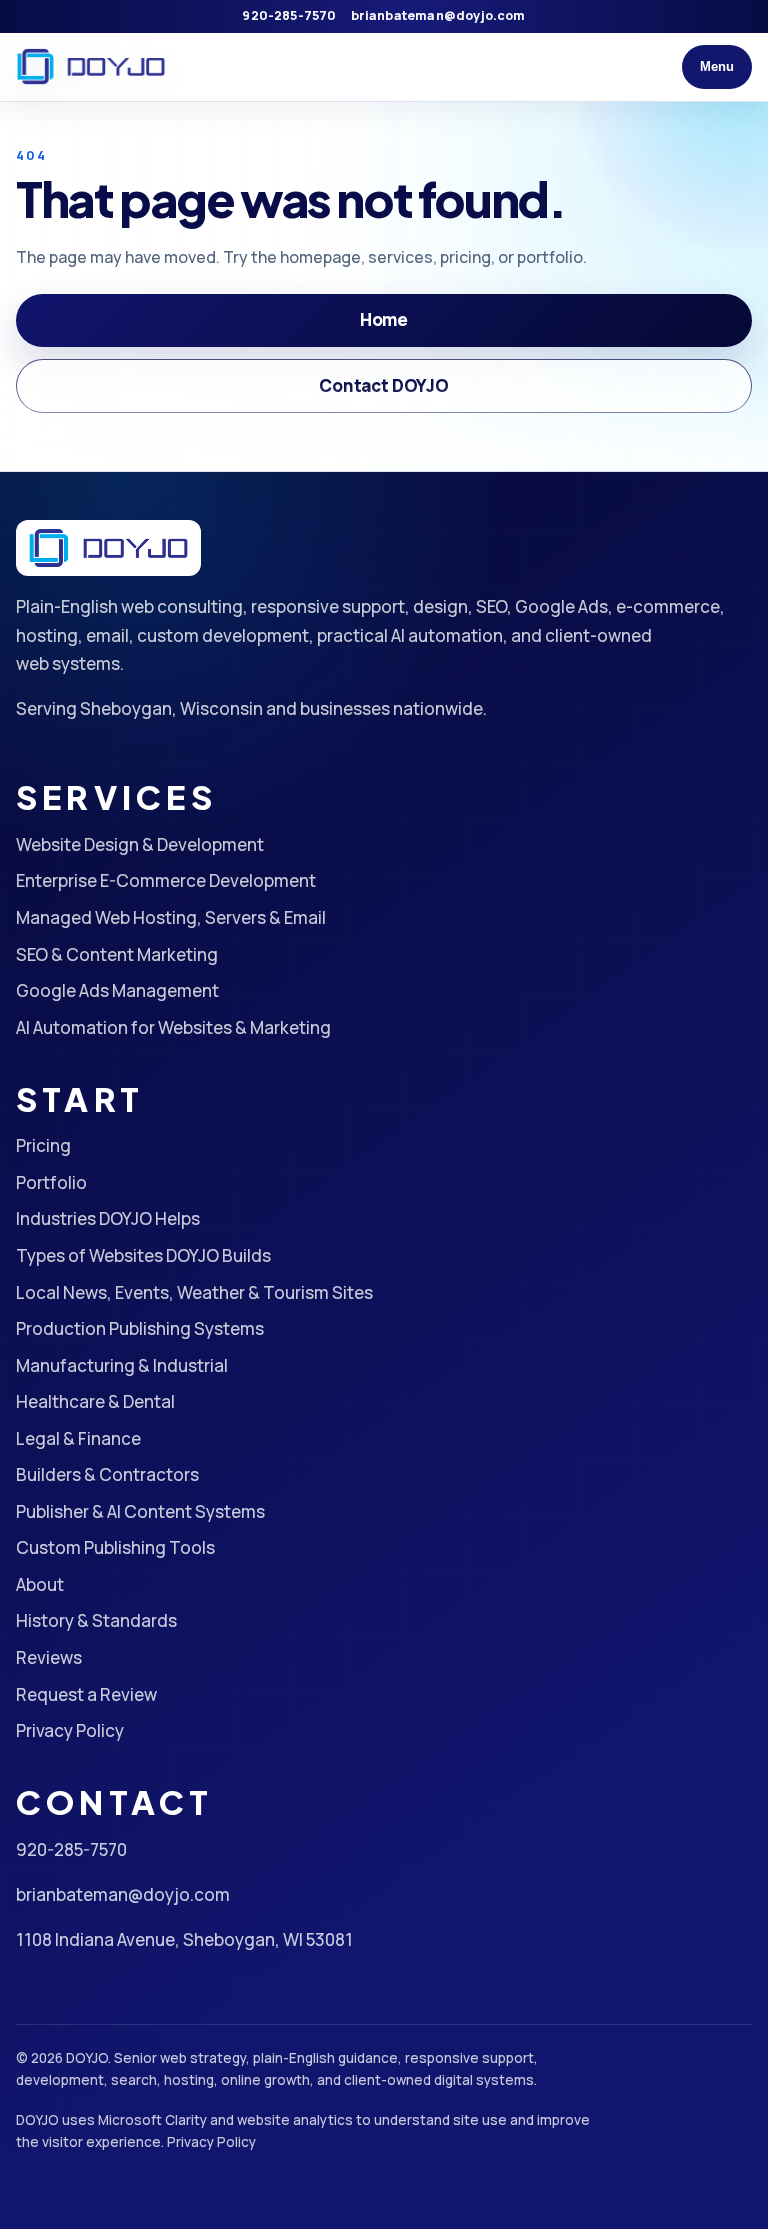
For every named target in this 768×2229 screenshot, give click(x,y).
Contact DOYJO (384, 385)
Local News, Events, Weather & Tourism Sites (194, 1292)
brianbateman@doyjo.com (438, 15)
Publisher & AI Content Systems (140, 1511)
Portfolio (51, 1182)
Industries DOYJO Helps (108, 1218)
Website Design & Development (140, 844)
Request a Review (86, 1694)
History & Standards (96, 1620)
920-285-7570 (289, 15)
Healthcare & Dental (95, 1401)
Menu (717, 66)
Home (384, 319)
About (40, 1584)
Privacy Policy (70, 1730)
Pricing (43, 1145)
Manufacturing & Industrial (122, 1365)
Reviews (49, 1657)
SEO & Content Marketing (117, 954)
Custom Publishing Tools (115, 1547)
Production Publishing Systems (140, 1328)
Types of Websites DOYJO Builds (143, 1255)
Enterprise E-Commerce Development (166, 880)
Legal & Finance (78, 1438)
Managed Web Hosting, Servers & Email (171, 917)
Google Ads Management (117, 990)
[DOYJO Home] (91, 67)
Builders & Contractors (107, 1474)
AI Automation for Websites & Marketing (173, 1027)
